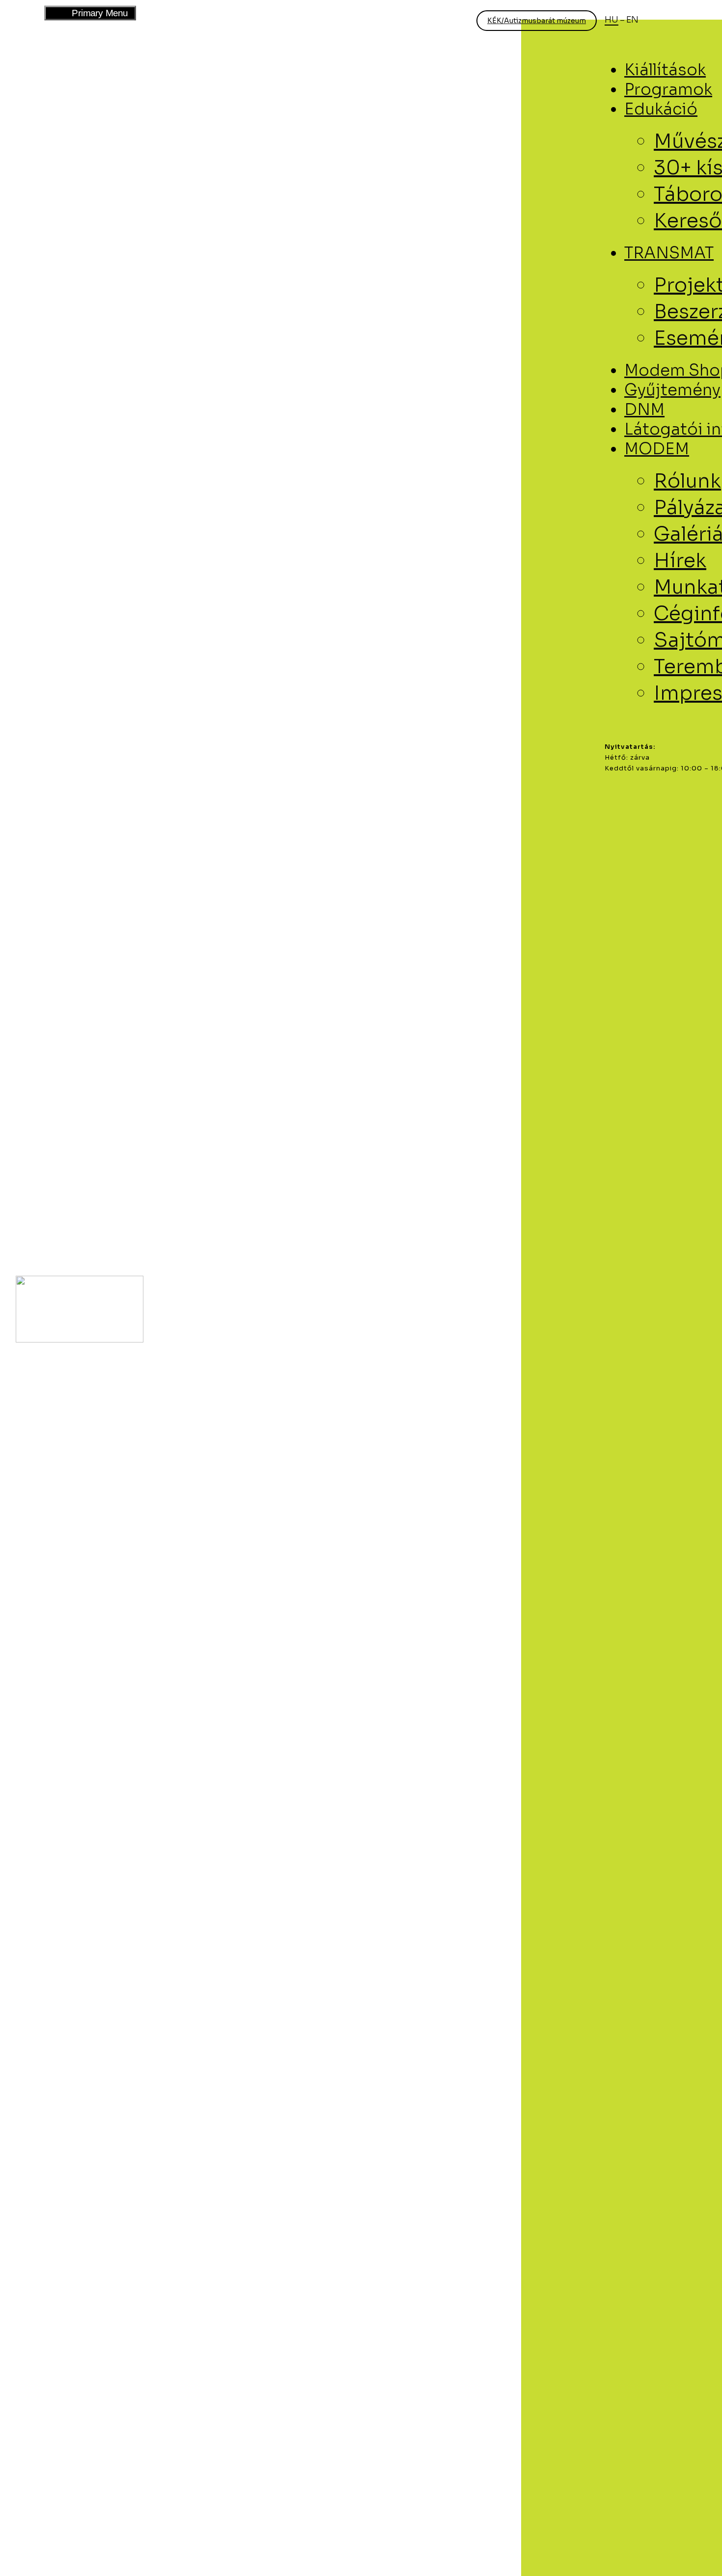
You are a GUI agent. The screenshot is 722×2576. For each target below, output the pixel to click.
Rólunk (687, 481)
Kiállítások (665, 70)
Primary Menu (89, 13)
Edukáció (661, 109)
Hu (611, 20)
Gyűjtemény (672, 390)
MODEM (657, 449)
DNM (644, 410)
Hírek (680, 561)
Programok (668, 89)
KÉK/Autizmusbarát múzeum (537, 21)
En (632, 20)
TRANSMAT (669, 253)
